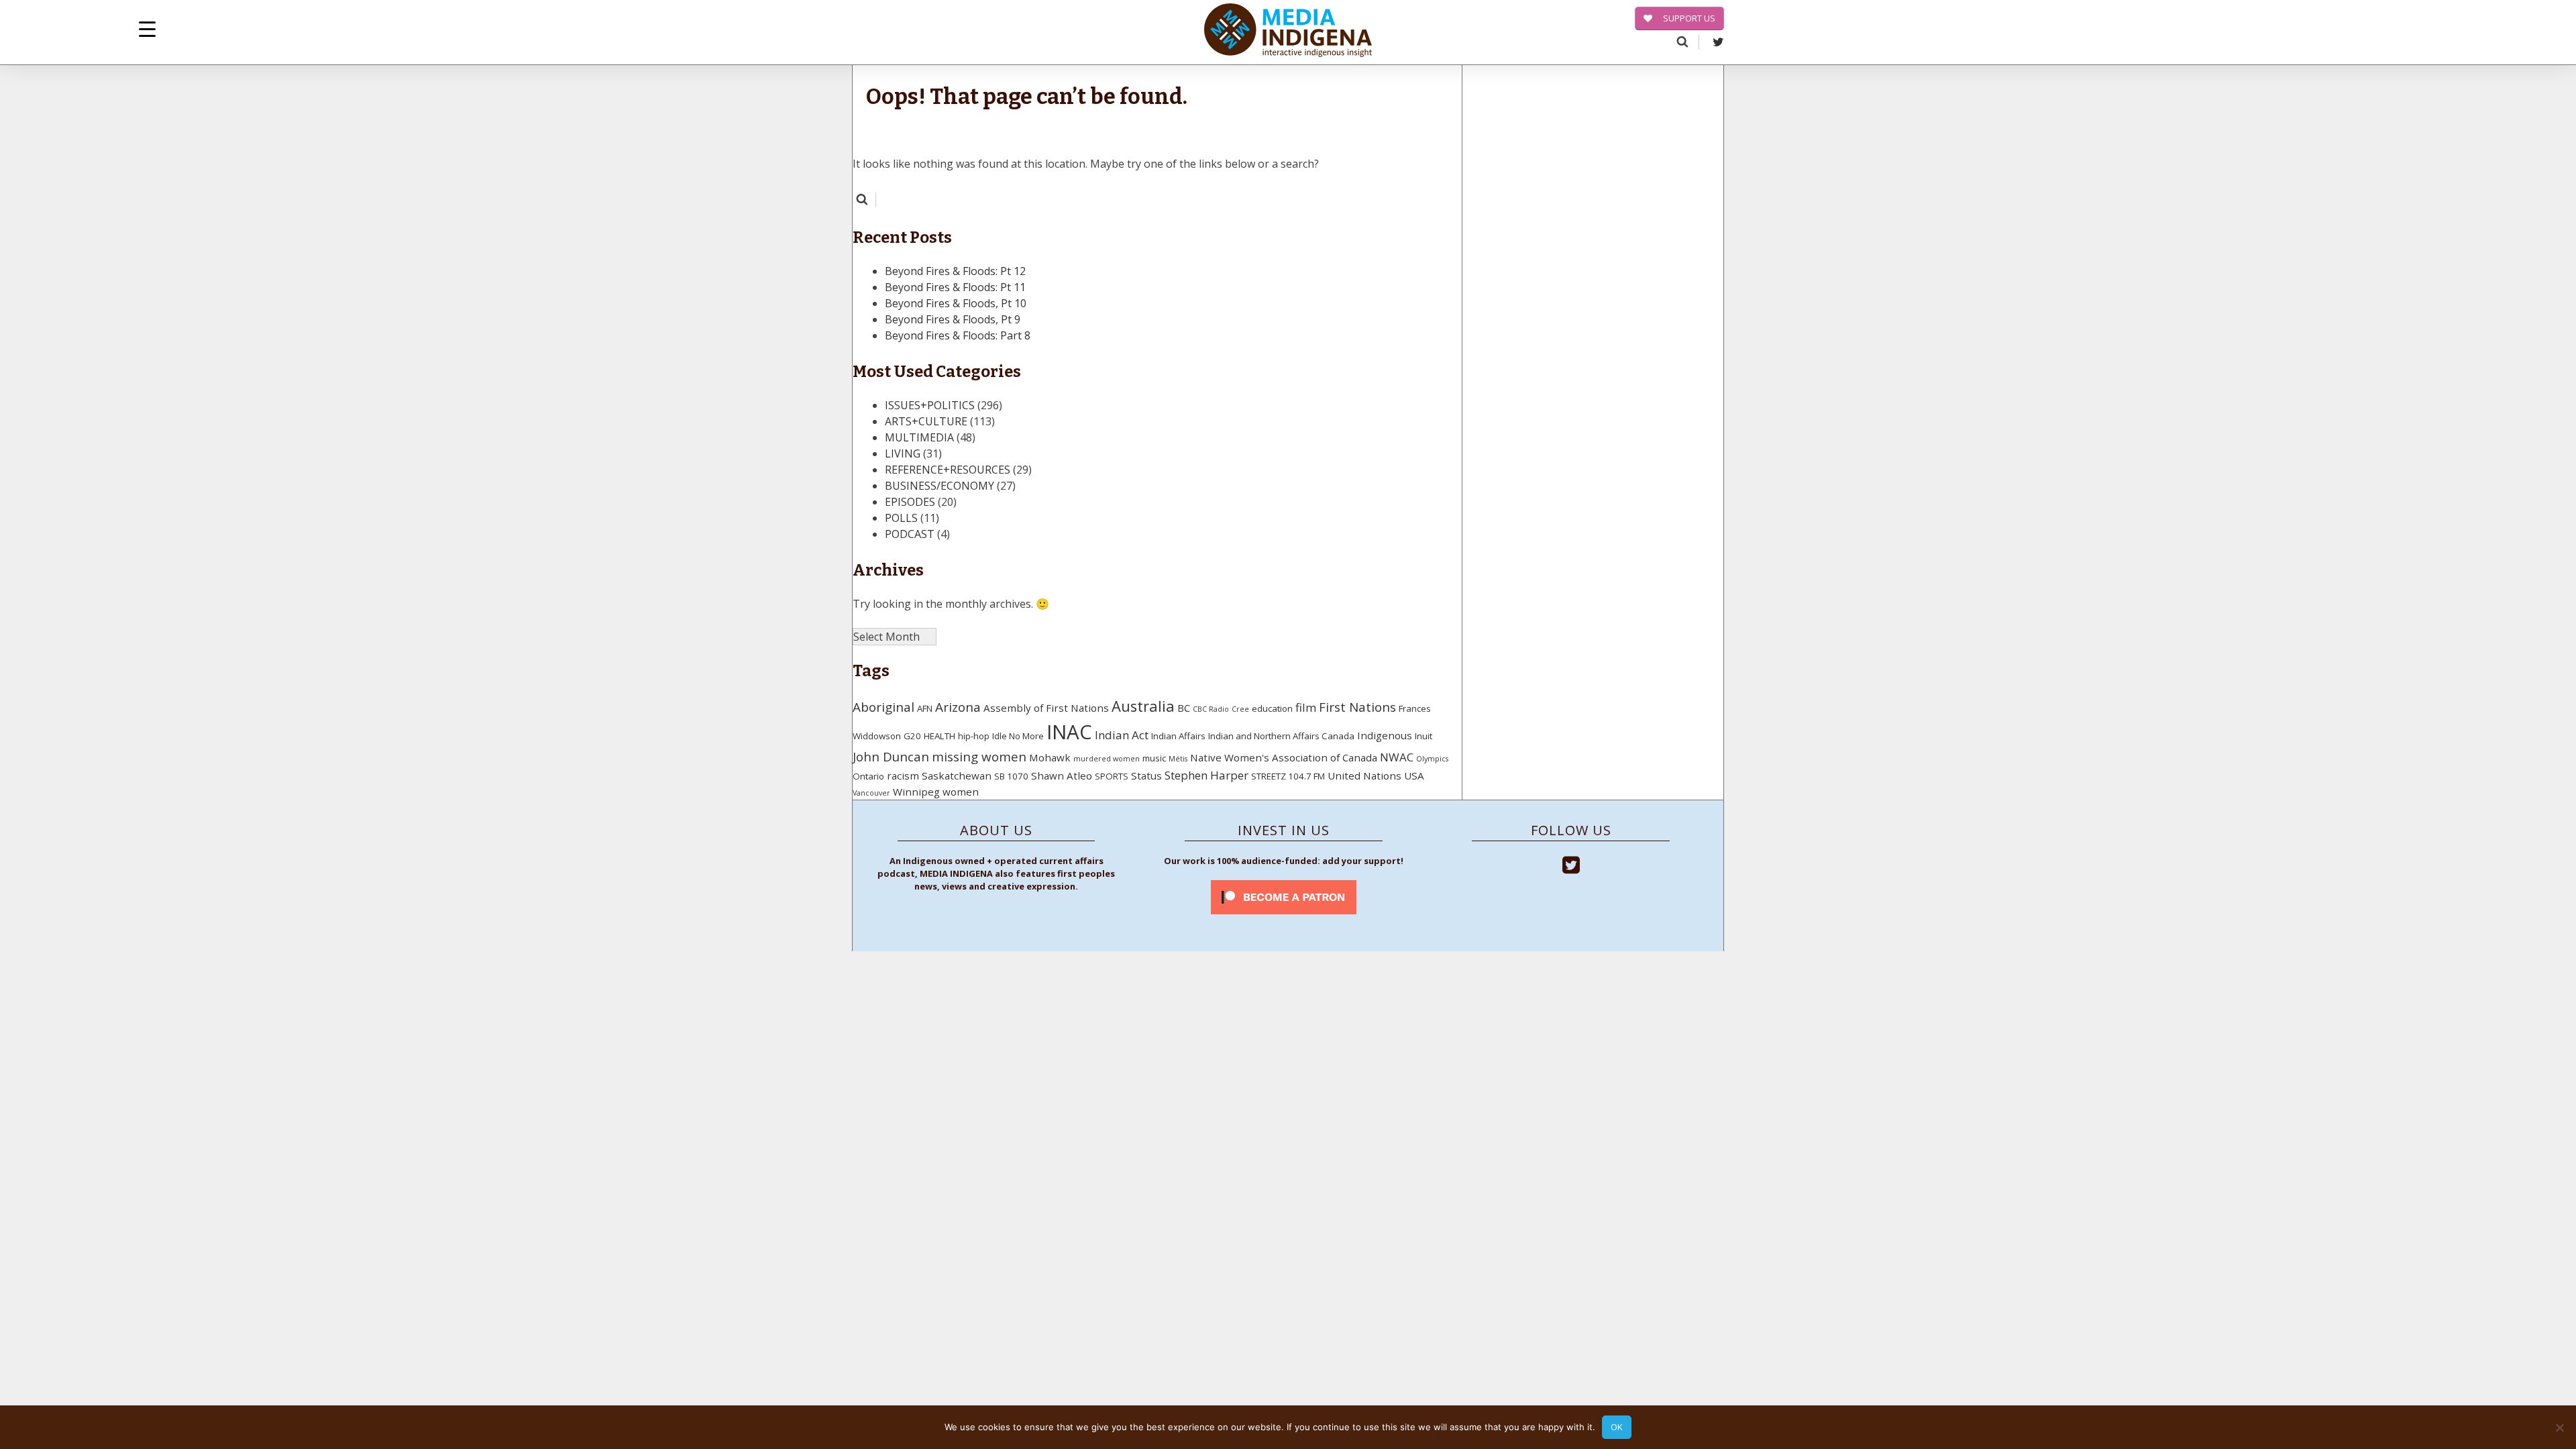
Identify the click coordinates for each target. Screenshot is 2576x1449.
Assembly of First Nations (1046, 708)
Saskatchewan (957, 775)
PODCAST (910, 534)
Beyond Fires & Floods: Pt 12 (955, 271)
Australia (1143, 706)
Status (1146, 775)
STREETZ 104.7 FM (1288, 776)
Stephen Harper (1206, 775)
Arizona (958, 707)
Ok (1617, 1427)
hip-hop (974, 736)
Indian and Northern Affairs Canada (1281, 736)
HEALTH (940, 736)
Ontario (868, 776)
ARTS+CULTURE (926, 421)
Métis (1178, 759)
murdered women (1107, 759)
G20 (912, 736)
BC (1184, 708)
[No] (2559, 1428)
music (1154, 758)
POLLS (901, 518)
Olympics (1432, 759)
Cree (1240, 709)
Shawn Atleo (1062, 775)
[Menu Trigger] (147, 29)
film (1306, 707)
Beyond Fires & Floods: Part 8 (958, 335)
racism (903, 775)
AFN (925, 708)
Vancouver (871, 793)
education (1272, 708)
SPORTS (1112, 776)
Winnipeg (916, 792)
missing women (979, 757)
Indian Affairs (1178, 736)
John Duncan (891, 757)
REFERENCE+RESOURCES (948, 470)
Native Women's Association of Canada (1284, 757)
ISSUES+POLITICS (930, 405)
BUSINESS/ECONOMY (940, 486)
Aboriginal (883, 707)
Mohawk (1050, 757)
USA (1414, 775)
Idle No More (1018, 736)
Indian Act (1122, 735)
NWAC (1397, 757)
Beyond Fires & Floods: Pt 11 (955, 287)
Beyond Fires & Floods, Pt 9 (953, 319)
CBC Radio (1211, 709)
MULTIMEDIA (919, 437)
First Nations (1357, 707)
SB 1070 (1011, 776)
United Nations (1364, 775)
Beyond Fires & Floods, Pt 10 (956, 303)
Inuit (1424, 736)
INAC (1069, 732)
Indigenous (1385, 735)
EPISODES (910, 502)
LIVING (903, 453)
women (961, 792)
